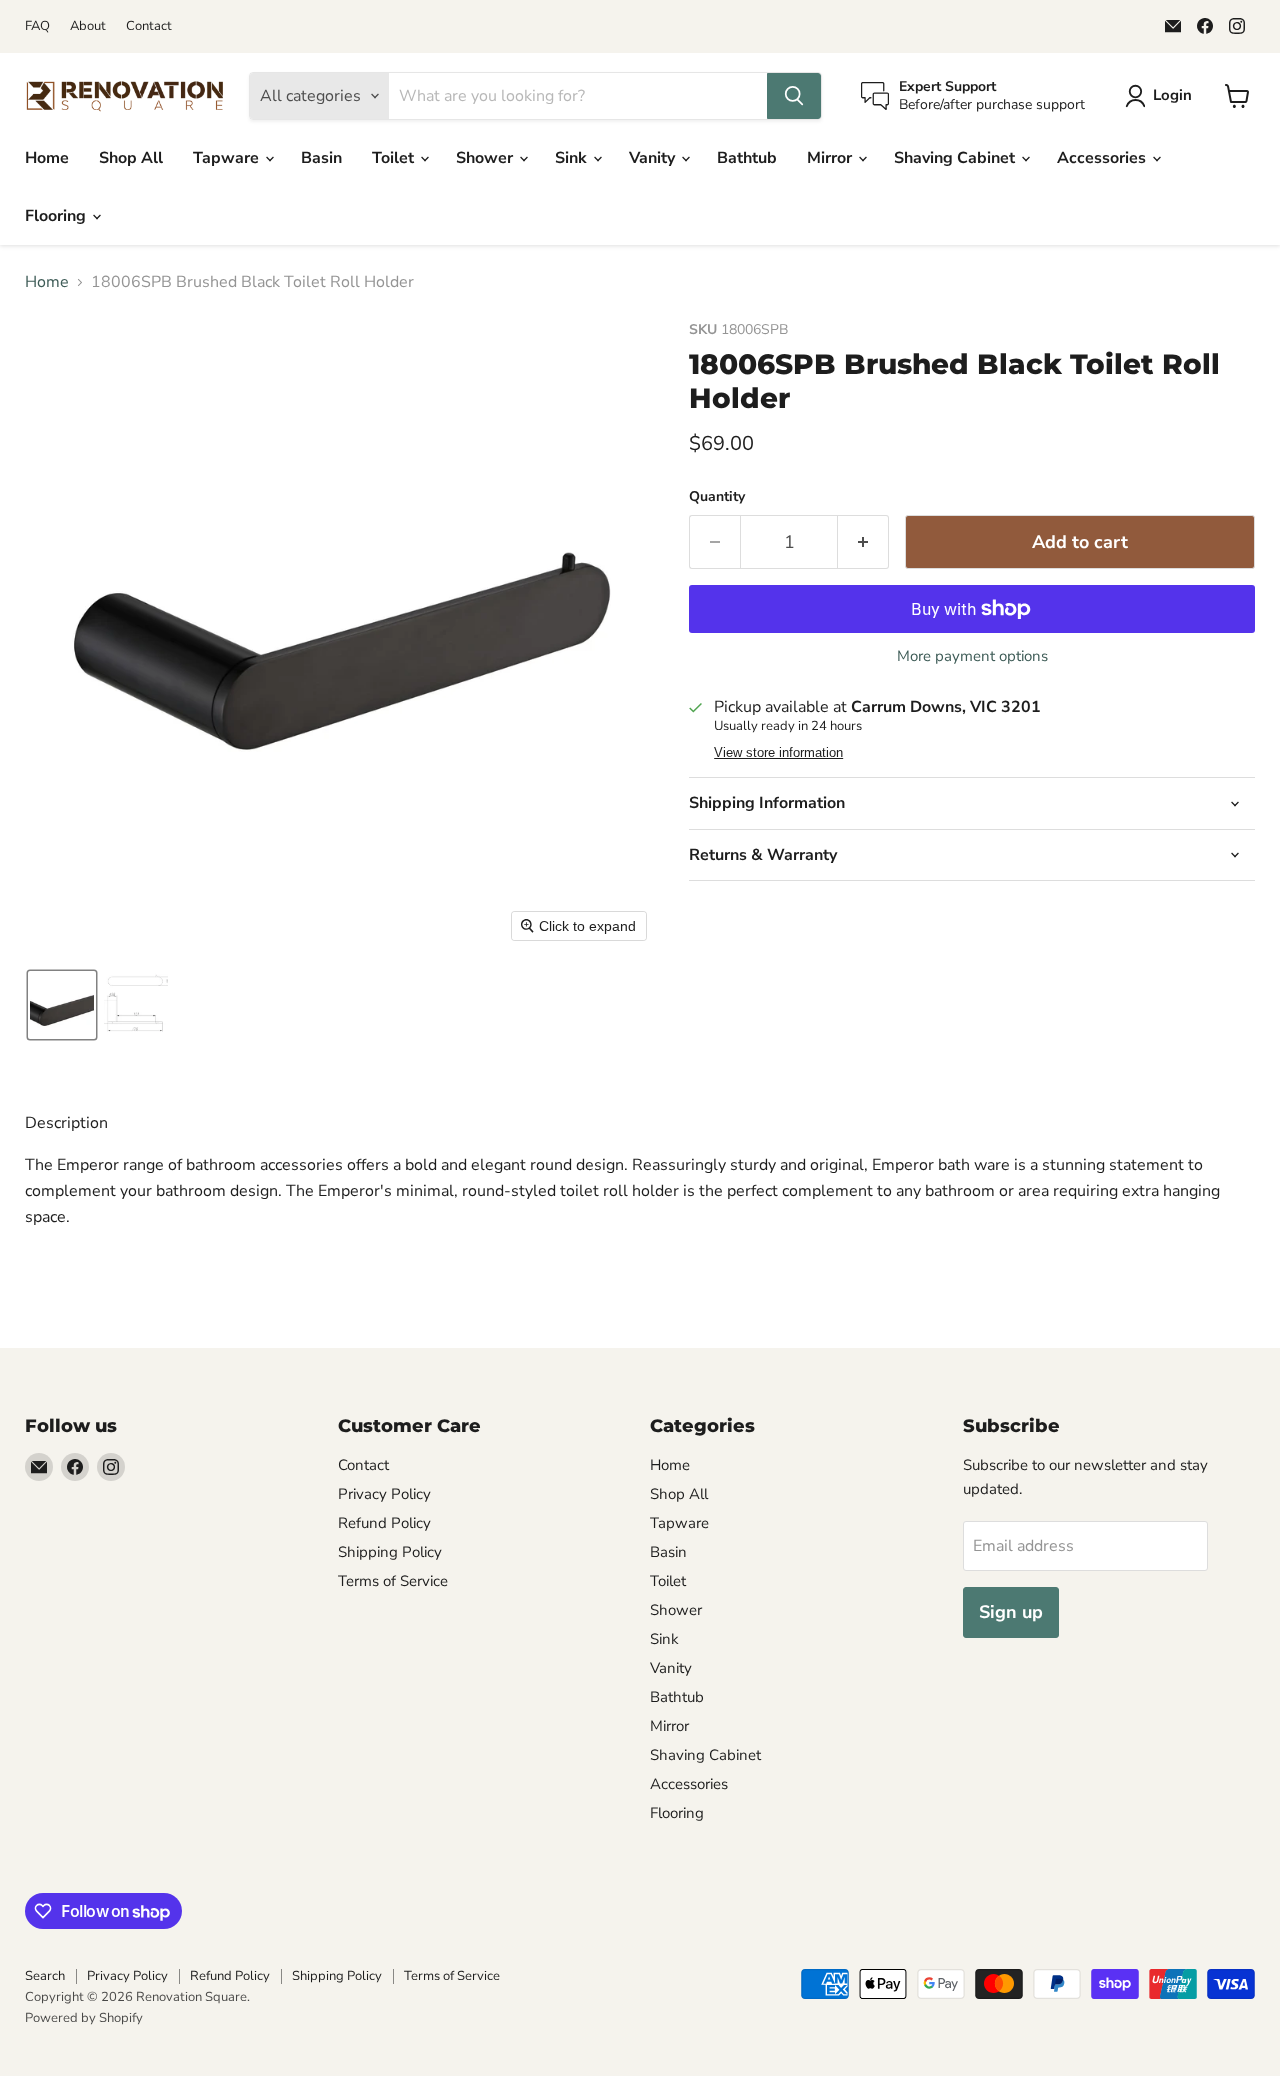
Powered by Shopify (84, 2018)
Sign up (1011, 1612)
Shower (486, 158)
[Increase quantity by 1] (863, 542)
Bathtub (747, 158)
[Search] (794, 96)
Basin (321, 158)
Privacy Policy (384, 1494)
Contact (149, 26)
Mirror (831, 158)
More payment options (972, 656)
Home (47, 158)
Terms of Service (393, 1581)
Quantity (717, 497)
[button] (1162, 96)
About (88, 26)
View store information (778, 753)
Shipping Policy (390, 1552)
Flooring (57, 216)
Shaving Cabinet (956, 158)
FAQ (37, 26)
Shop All (131, 158)
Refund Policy (384, 1523)
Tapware (228, 158)
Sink (573, 158)
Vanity (654, 158)
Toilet (395, 158)
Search (45, 1976)
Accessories (1103, 158)
